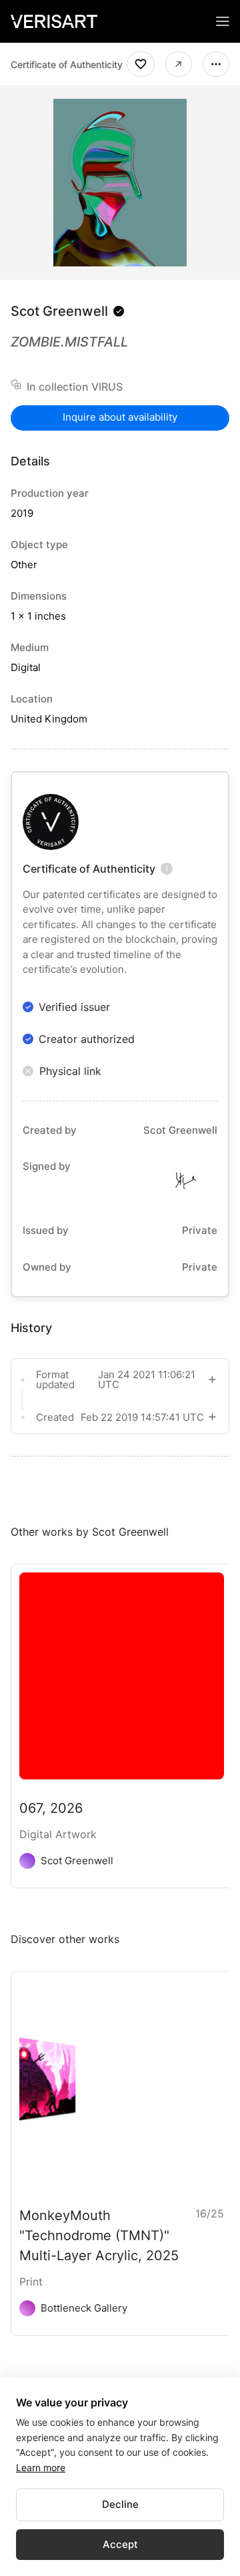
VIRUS (107, 387)
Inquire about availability (120, 417)
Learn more (41, 2467)
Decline (120, 2504)
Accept (120, 2544)
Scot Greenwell (59, 311)
